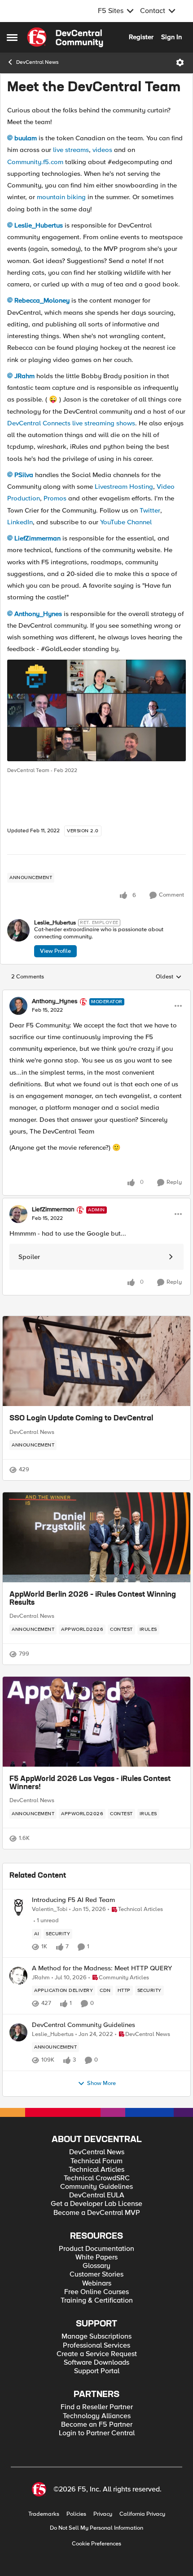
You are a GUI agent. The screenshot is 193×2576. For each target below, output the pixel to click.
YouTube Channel (126, 522)
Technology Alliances (97, 2416)
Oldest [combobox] (169, 977)
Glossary (96, 2266)
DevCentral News (37, 62)
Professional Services (96, 2346)
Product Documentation (96, 2249)
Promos (55, 498)
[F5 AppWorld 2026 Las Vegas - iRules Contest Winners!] (96, 1722)
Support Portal (97, 2371)
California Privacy (142, 2514)
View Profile (55, 951)
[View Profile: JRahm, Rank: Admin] (18, 1976)
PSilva (24, 475)
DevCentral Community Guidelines (83, 2025)
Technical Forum (96, 2161)
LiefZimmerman (37, 538)
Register (141, 37)
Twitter (150, 510)
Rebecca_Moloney (42, 300)
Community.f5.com (35, 162)
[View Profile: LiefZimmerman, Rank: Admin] (18, 1214)
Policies (76, 2514)
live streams (71, 150)
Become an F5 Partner (97, 2425)
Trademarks (44, 2514)
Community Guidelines (96, 2187)
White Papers (96, 2257)
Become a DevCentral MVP (97, 2213)
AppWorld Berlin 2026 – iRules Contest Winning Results (93, 1599)
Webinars (97, 2284)
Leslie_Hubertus (39, 225)
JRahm (24, 376)
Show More (101, 2083)
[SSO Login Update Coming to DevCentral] (96, 1361)
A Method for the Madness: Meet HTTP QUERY (102, 1968)
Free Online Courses (96, 2292)
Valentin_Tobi (50, 1909)
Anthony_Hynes (38, 614)
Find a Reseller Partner (97, 2407)
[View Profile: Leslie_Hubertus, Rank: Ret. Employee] (18, 930)
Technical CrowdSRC (97, 2178)
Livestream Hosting (124, 487)
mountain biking (61, 197)
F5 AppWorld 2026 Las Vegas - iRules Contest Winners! (90, 1783)
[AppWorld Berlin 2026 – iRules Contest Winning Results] (96, 1537)
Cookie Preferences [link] (96, 2544)
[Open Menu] (180, 63)
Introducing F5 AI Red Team (73, 1900)
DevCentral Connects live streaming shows (71, 423)
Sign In (171, 37)
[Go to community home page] (65, 37)
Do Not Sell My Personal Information (96, 2528)
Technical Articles (96, 2170)
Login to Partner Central (97, 2433)
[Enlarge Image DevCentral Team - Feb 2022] (96, 710)
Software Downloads (96, 2363)
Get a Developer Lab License (96, 2204)
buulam (26, 138)
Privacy (103, 2514)
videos (102, 150)
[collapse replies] (96, 994)
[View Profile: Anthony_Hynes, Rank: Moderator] (18, 1006)
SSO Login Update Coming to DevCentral (81, 1419)
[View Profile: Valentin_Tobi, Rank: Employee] (18, 1907)
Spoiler (29, 1257)
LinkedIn (20, 522)
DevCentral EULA (97, 2195)
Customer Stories (96, 2275)
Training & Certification (97, 2301)
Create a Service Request (97, 2354)
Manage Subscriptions (96, 2337)
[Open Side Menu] (12, 37)
